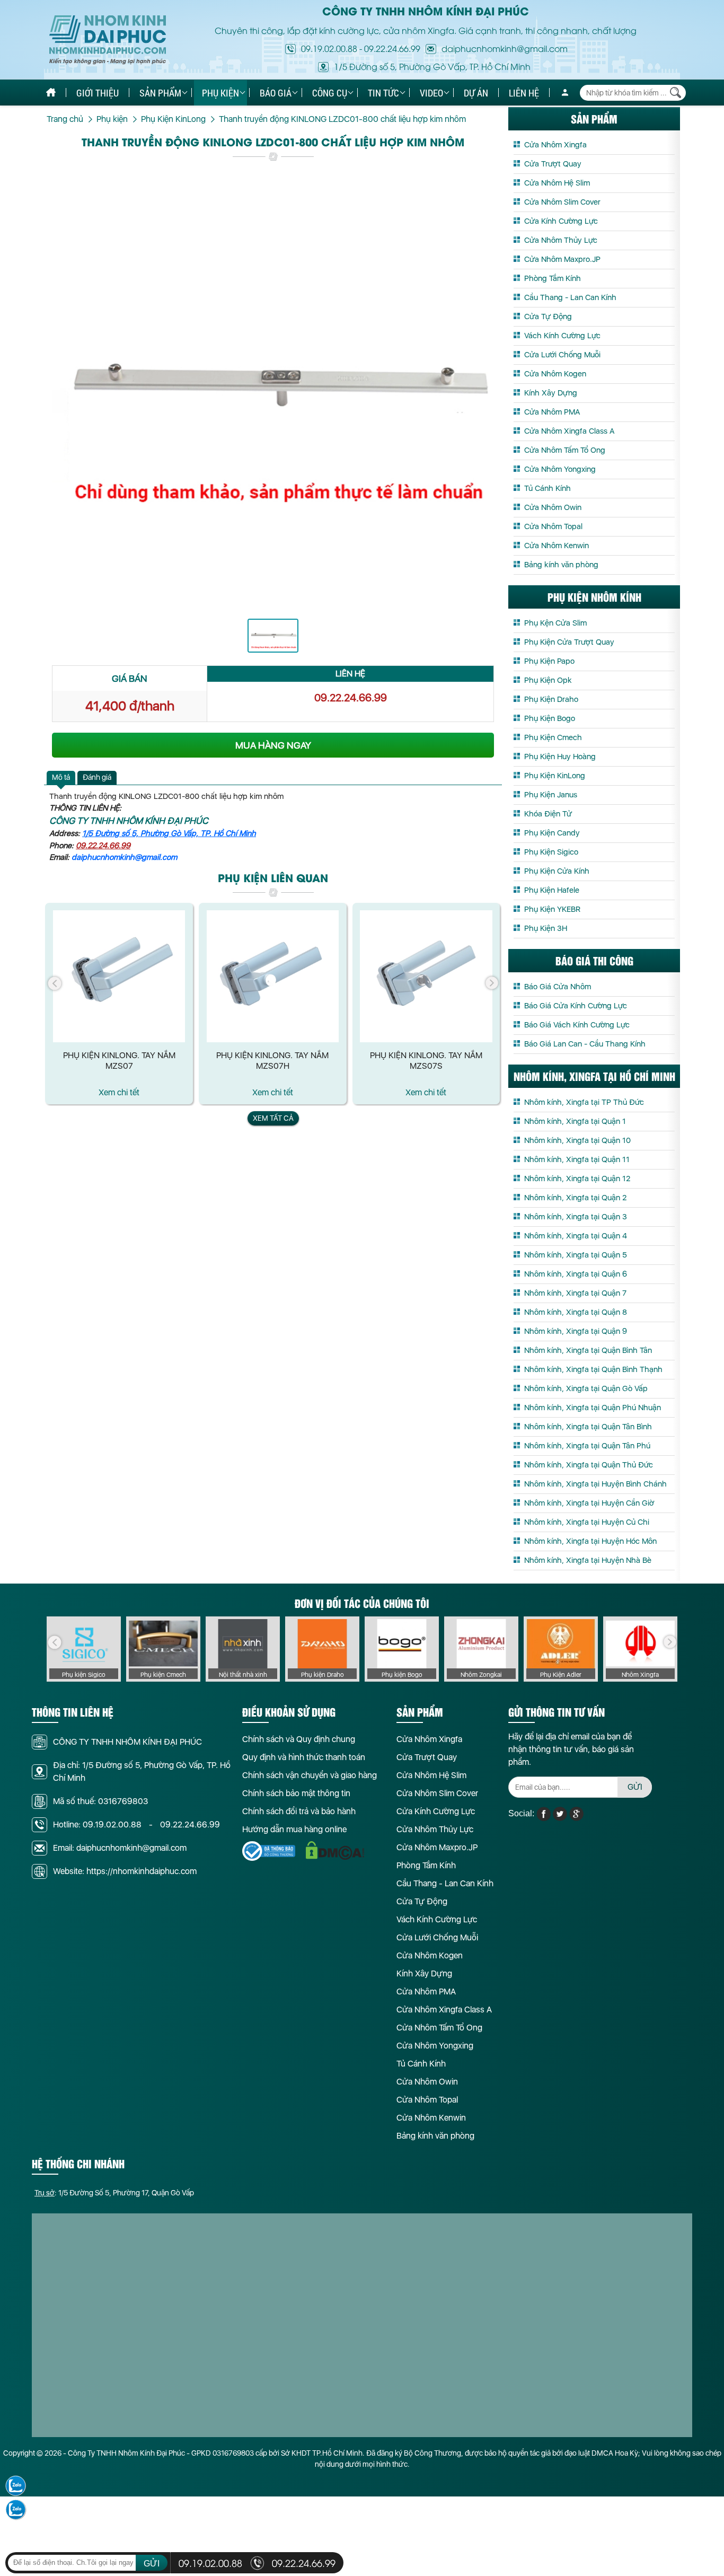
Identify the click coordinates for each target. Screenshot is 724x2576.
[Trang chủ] (51, 93)
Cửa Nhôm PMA (552, 412)
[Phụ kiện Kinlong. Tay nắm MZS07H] (273, 976)
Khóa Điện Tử (548, 814)
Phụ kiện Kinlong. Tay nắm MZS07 (119, 1061)
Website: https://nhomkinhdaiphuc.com (125, 1871)
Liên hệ (524, 93)
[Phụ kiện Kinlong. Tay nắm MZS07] (119, 976)
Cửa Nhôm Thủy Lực (561, 240)
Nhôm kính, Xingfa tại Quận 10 (577, 1140)
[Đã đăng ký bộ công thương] (269, 1851)
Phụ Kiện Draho (551, 699)
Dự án (476, 93)
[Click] (55, 983)
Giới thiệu (98, 93)
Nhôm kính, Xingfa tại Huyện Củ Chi (587, 1522)
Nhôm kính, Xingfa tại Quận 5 (576, 1255)
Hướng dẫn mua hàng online (294, 1829)
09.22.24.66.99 (392, 48)
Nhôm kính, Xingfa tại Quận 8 (576, 1312)
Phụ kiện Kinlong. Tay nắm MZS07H (272, 1061)
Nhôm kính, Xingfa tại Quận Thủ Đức (589, 1465)
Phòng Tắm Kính (553, 278)
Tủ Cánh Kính (548, 488)
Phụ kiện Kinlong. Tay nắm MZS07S (426, 1061)
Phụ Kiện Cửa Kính (557, 871)
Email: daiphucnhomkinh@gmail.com (120, 1848)
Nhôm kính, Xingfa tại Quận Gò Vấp (586, 1388)
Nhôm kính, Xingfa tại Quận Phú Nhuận (593, 1408)
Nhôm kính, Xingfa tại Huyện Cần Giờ (589, 1503)
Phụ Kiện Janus (551, 795)
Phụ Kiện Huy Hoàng (560, 757)
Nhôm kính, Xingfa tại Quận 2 (575, 1198)
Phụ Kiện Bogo (550, 718)
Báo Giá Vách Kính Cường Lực (577, 1025)
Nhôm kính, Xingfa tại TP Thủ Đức (584, 1102)
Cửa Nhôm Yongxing (560, 469)
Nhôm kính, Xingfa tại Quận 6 (576, 1274)
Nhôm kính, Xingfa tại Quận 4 (576, 1236)
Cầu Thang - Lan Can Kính (570, 297)
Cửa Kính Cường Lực (561, 221)
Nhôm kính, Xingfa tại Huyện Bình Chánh (595, 1484)
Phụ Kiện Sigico (551, 852)
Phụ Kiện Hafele (552, 890)
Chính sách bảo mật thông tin (296, 1793)
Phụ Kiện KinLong (555, 776)
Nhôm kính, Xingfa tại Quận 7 (575, 1293)
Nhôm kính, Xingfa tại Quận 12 (577, 1179)
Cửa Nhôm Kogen (555, 374)
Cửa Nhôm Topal (553, 526)
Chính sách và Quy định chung (299, 1739)
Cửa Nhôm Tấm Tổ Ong (565, 450)
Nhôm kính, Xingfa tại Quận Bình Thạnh (593, 1369)
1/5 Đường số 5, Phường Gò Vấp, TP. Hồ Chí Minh (169, 833)
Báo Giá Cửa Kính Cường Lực (576, 1006)
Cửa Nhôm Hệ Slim (557, 183)
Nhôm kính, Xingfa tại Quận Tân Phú (587, 1446)
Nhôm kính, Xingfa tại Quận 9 (576, 1331)
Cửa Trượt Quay (553, 164)
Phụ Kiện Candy (552, 833)
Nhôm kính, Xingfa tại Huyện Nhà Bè (588, 1560)
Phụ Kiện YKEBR (552, 909)
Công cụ (330, 93)
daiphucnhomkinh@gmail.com (124, 857)
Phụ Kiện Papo (549, 661)
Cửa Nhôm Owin (553, 507)
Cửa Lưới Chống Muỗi (562, 355)
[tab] (61, 778)
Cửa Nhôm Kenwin (557, 546)
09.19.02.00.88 (329, 48)
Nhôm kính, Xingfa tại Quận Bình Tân (588, 1350)
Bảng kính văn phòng (561, 565)
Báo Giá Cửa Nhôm (558, 987)
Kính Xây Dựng (551, 393)
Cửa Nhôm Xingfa (555, 145)
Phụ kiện (220, 93)
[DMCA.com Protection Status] (335, 1850)
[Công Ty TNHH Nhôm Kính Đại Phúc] (108, 40)
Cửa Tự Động (548, 316)
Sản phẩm (160, 93)
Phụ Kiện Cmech (553, 737)
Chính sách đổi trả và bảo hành (299, 1811)
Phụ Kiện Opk (548, 680)
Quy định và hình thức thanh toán (304, 1757)
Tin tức (383, 93)
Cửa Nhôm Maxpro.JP (562, 259)
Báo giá (276, 93)
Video (431, 93)
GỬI (635, 1787)
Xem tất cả (273, 1118)
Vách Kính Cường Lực (562, 336)
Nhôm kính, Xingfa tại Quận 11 (577, 1159)
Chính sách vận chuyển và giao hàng (310, 1775)
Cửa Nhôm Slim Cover (562, 202)
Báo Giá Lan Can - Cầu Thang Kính (585, 1044)
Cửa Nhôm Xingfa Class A (569, 431)
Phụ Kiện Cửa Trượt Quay (569, 642)
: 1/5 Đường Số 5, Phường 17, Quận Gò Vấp (114, 2193)
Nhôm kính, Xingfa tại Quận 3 (576, 1217)
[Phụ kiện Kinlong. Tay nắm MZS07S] (426, 976)
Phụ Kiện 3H (546, 928)
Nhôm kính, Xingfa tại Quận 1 (575, 1121)
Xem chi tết (119, 1092)
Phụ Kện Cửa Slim (555, 623)
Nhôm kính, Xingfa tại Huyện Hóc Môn (590, 1541)
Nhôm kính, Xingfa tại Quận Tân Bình (588, 1427)
